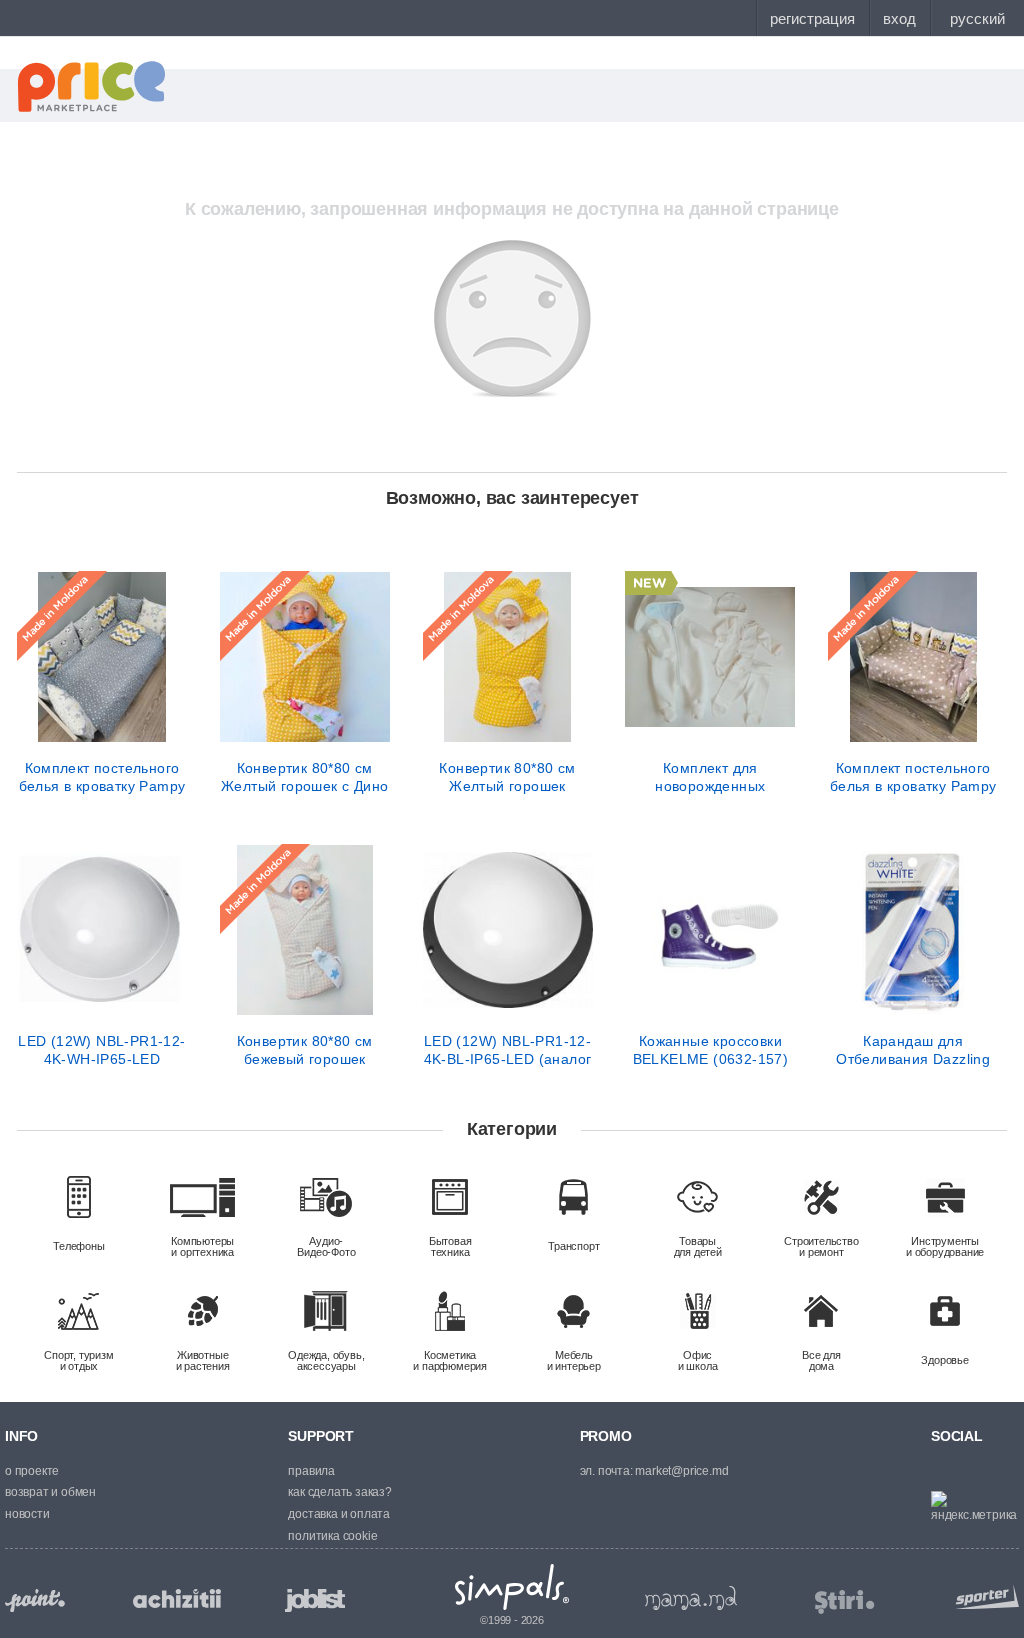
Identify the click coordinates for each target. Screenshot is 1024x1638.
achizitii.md (177, 1599)
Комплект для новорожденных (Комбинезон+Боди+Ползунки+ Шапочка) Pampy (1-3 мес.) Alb (710, 777)
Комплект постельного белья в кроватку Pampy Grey (102, 777)
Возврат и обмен (50, 1492)
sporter (983, 1596)
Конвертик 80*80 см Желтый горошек (507, 777)
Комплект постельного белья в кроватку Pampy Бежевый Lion (913, 777)
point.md (35, 1600)
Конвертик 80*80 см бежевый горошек (305, 1050)
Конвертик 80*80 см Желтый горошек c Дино (304, 777)
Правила (311, 1471)
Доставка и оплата (339, 1514)
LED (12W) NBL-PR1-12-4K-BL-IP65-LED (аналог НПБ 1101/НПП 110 (508, 1050)
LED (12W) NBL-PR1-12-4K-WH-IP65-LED (101, 1050)
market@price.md (681, 1471)
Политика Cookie (332, 1536)
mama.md (691, 1598)
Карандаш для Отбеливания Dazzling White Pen (913, 1050)
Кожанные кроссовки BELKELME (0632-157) (711, 1050)
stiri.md (845, 1602)
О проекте (32, 1471)
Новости (27, 1514)
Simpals (512, 1587)
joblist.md (315, 1600)
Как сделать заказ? (339, 1492)
